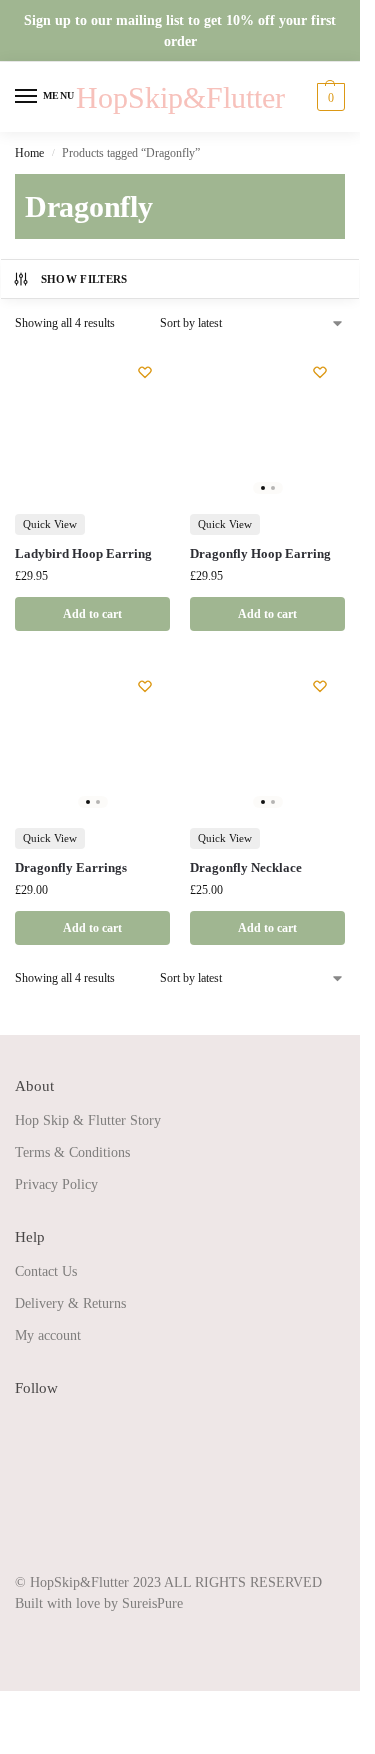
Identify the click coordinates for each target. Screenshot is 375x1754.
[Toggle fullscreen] (22, 1708)
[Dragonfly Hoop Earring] (267, 424)
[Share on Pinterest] (30, 1497)
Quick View (50, 524)
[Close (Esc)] (54, 1708)
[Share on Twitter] (30, 1532)
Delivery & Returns (70, 1303)
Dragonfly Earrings (71, 867)
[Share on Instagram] (30, 1462)
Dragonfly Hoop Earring (260, 553)
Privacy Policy (56, 1184)
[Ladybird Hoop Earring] (92, 424)
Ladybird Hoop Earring (83, 553)
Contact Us (46, 1271)
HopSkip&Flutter (180, 97)
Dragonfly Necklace (246, 867)
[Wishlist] (145, 372)
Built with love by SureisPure (99, 1603)
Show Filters (84, 279)
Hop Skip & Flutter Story (88, 1120)
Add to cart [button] (92, 614)
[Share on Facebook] (30, 1427)
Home (29, 153)
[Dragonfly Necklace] (267, 738)
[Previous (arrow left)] (6, 1732)
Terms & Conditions (72, 1152)
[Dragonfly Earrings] (92, 738)
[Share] (38, 1708)
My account (48, 1335)
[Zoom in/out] (6, 1708)
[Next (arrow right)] (22, 1732)
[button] (328, 97)
